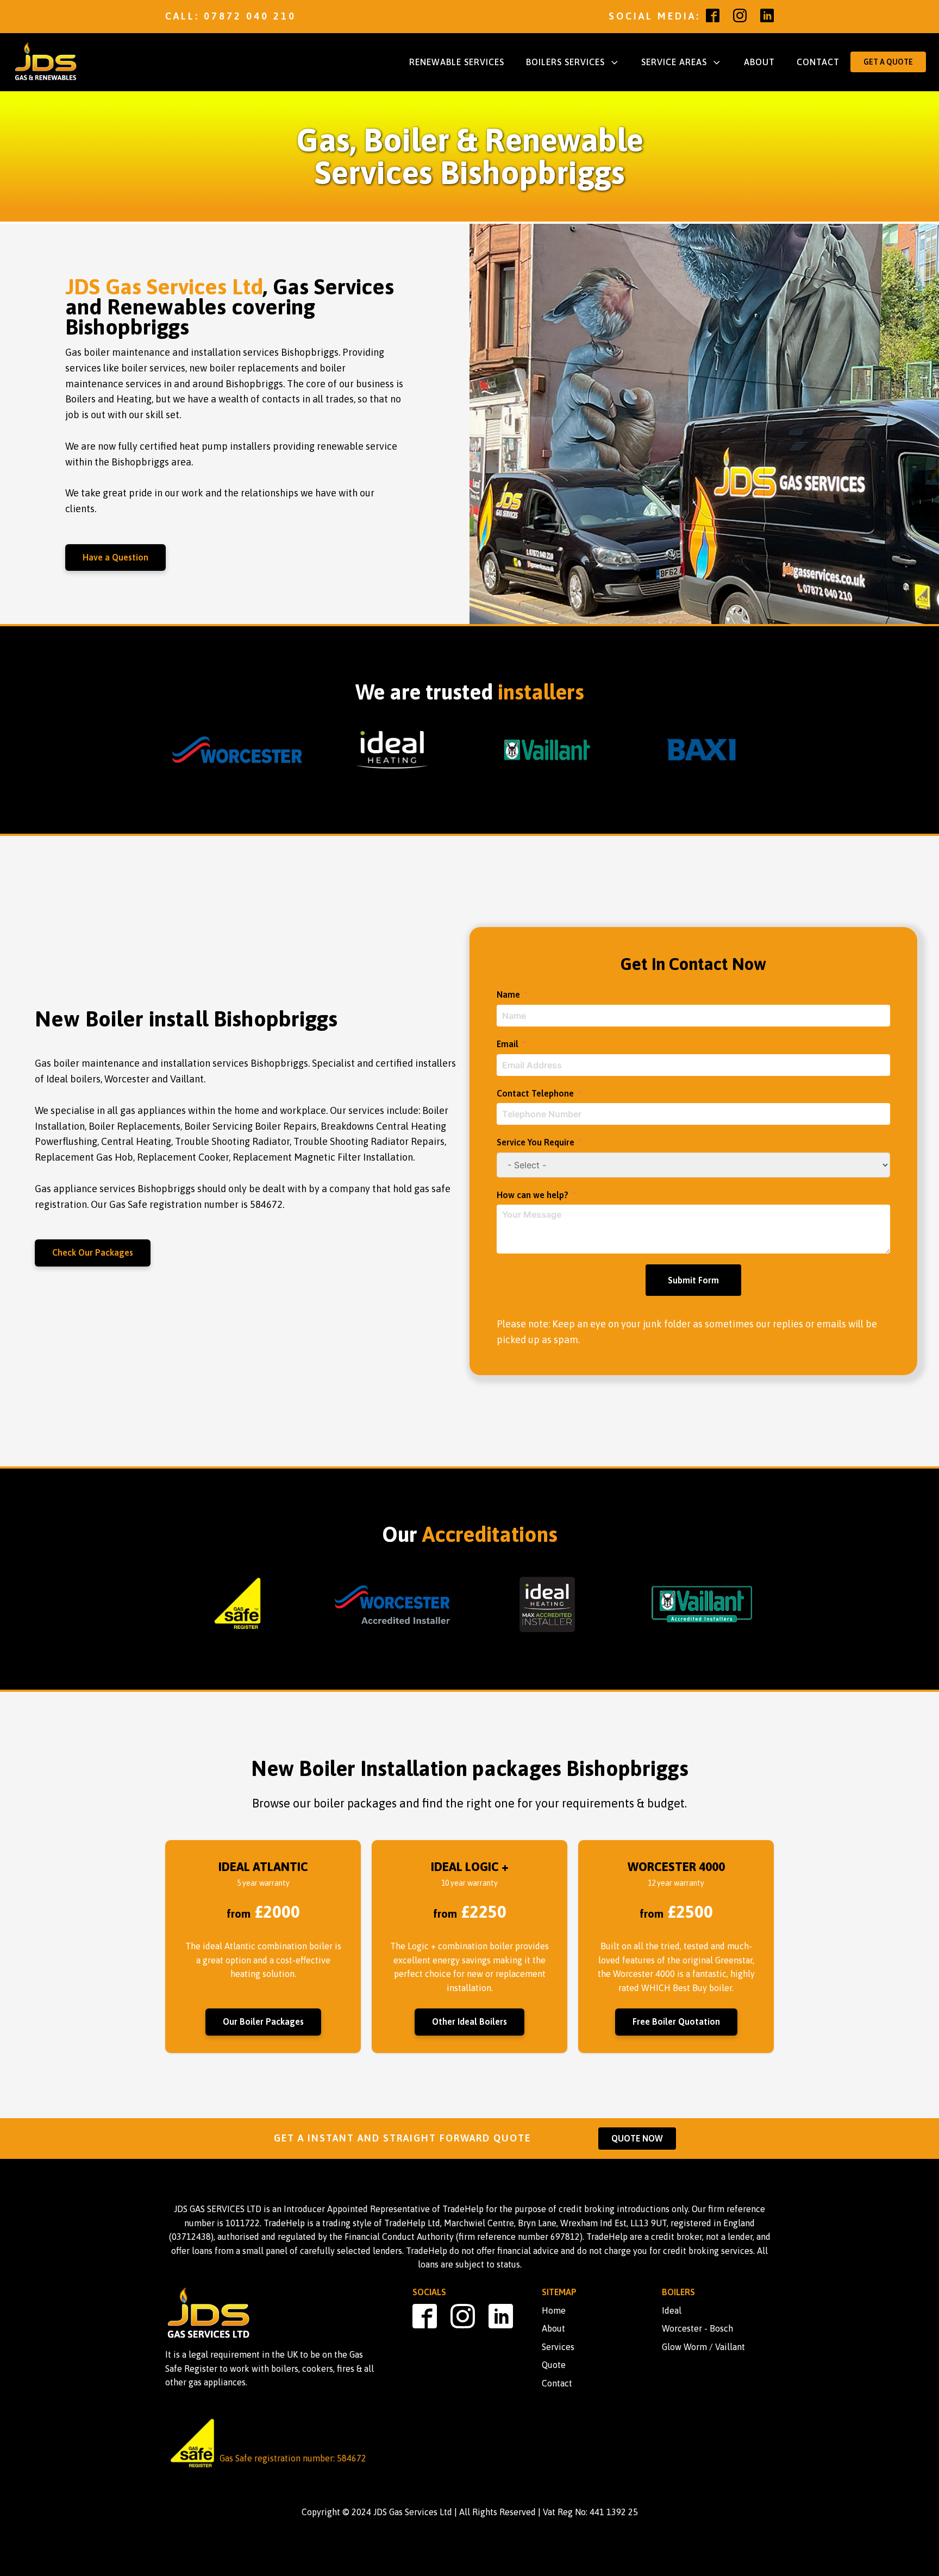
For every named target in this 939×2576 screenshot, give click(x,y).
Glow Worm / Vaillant (703, 2347)
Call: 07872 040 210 (231, 16)
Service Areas (674, 62)
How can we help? (533, 1195)
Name (508, 994)
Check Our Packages (93, 1252)
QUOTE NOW (637, 2138)
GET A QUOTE (888, 62)
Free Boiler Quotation (676, 2021)
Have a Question (115, 557)
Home (554, 2310)
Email (508, 1044)
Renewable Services (457, 62)
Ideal (672, 2310)
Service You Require (536, 1142)
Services (558, 2347)
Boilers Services (565, 62)
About (759, 62)
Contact (818, 62)
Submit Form (693, 1280)
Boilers (678, 2292)
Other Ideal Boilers (469, 2021)
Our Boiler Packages (263, 2021)
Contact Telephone (535, 1093)
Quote (554, 2365)
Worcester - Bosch (697, 2328)
